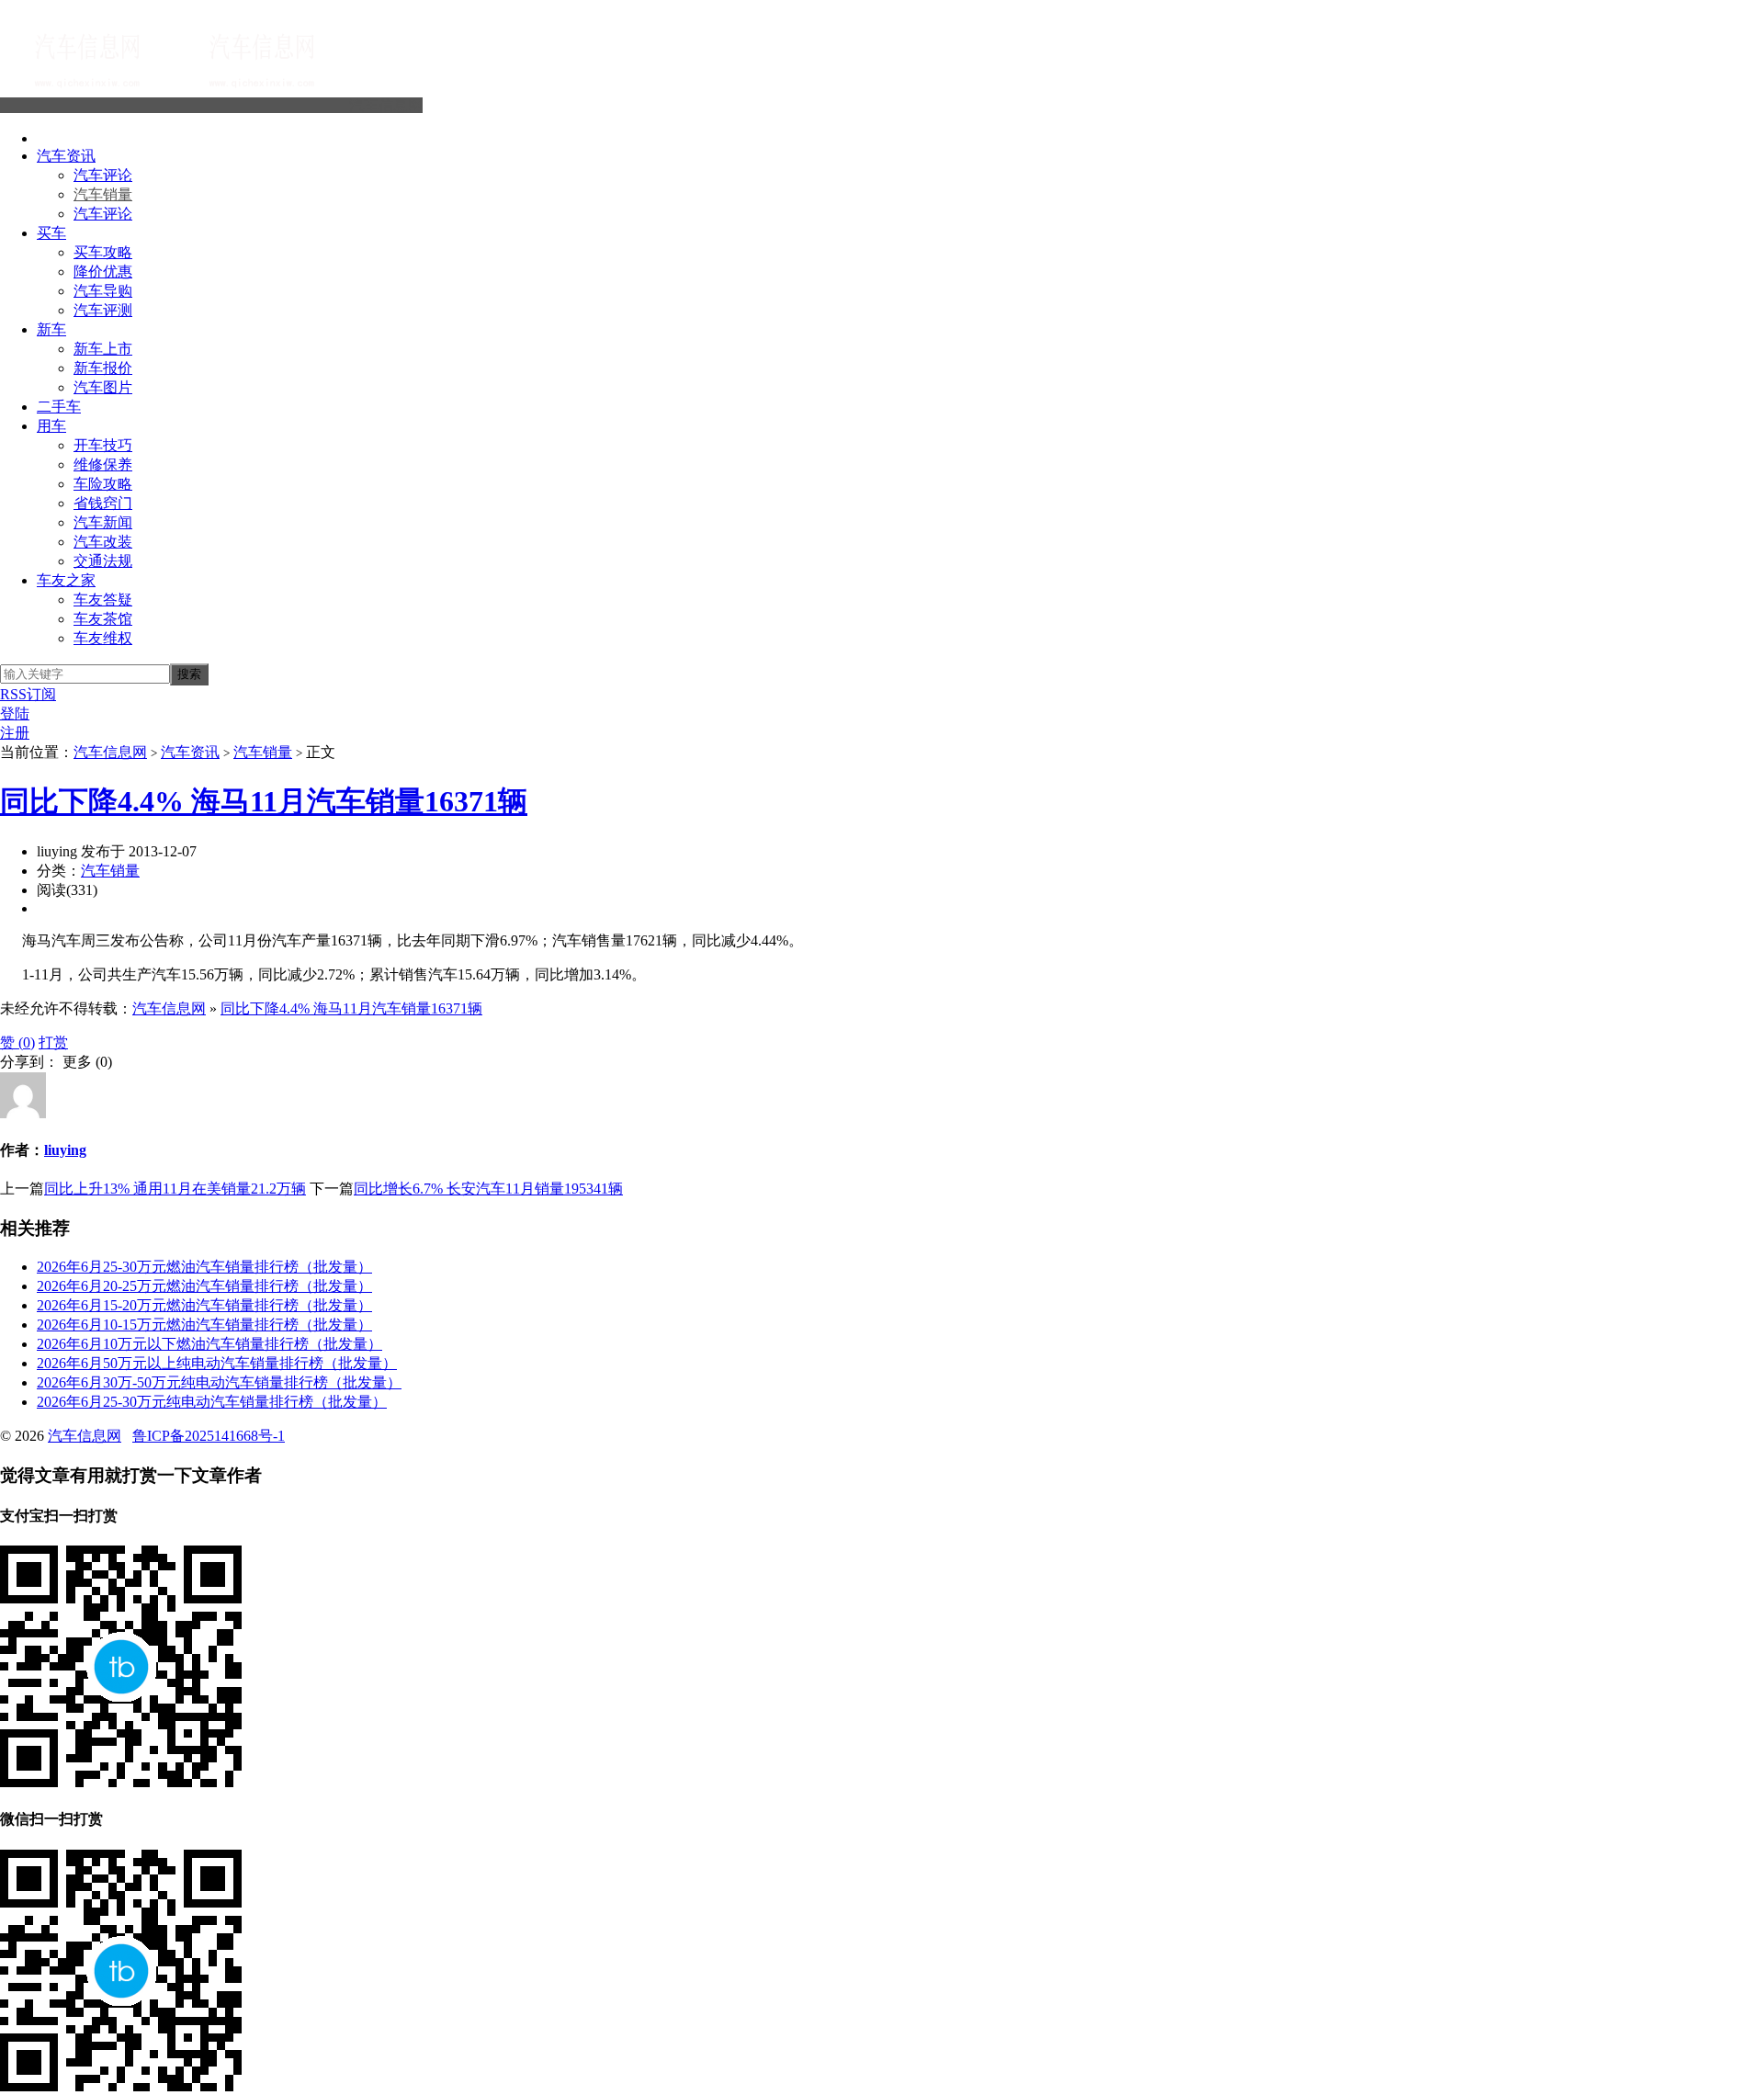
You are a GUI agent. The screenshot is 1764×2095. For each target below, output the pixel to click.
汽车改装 (103, 542)
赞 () (17, 1042)
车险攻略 (103, 484)
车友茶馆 (103, 619)
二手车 (59, 407)
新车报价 (103, 368)
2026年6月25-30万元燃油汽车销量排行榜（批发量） (204, 1267)
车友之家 (66, 580)
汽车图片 (103, 387)
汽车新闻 (103, 522)
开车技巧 (103, 445)
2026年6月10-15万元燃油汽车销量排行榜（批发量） (204, 1325)
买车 (51, 233)
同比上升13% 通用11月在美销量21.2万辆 (175, 1189)
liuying (65, 1150)
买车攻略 (103, 252)
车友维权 (103, 638)
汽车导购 (103, 291)
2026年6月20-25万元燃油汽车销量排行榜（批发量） (204, 1286)
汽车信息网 (386, 105)
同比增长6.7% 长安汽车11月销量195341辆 (488, 1189)
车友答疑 (103, 600)
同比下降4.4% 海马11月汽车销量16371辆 (264, 801)
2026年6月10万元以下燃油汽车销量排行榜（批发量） (209, 1344)
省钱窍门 (103, 503)
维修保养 (103, 464)
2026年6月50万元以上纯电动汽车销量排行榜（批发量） (217, 1363)
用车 (51, 426)
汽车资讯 (66, 156)
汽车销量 (103, 194)
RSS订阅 (28, 694)
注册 (15, 733)
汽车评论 (103, 175)
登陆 (15, 713)
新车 (51, 329)
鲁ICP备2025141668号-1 (209, 1436)
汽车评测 (103, 310)
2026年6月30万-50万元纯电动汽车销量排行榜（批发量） (219, 1382)
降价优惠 (103, 272)
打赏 (53, 1042)
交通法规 (103, 561)
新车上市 (103, 349)
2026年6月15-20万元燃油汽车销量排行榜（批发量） (204, 1305)
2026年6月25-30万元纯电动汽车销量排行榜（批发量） (212, 1402)
